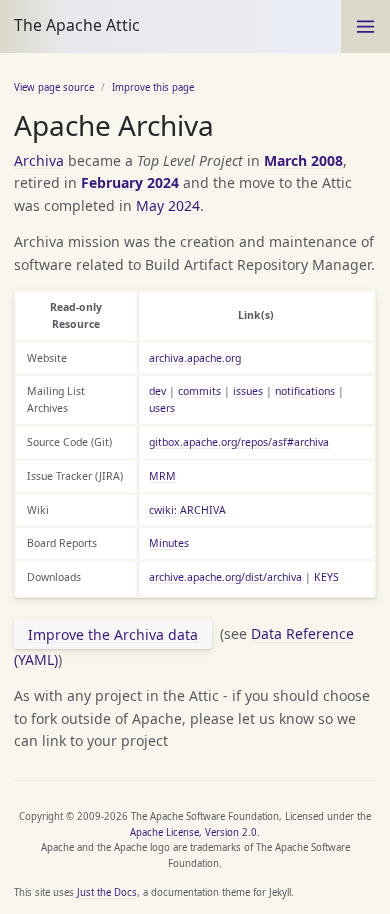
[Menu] (365, 26)
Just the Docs (107, 892)
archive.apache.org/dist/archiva (225, 577)
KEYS (326, 577)
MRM (162, 476)
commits (199, 391)
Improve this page (153, 87)
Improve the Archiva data (113, 634)
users (162, 408)
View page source (54, 87)
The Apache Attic (77, 25)
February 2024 (130, 182)
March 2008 (303, 160)
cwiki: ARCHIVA (187, 510)
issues (248, 391)
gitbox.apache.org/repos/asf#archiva (239, 442)
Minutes (169, 543)
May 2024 (168, 205)
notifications (305, 391)
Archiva (39, 160)
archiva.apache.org (195, 358)
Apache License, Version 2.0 (193, 832)
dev (157, 391)
